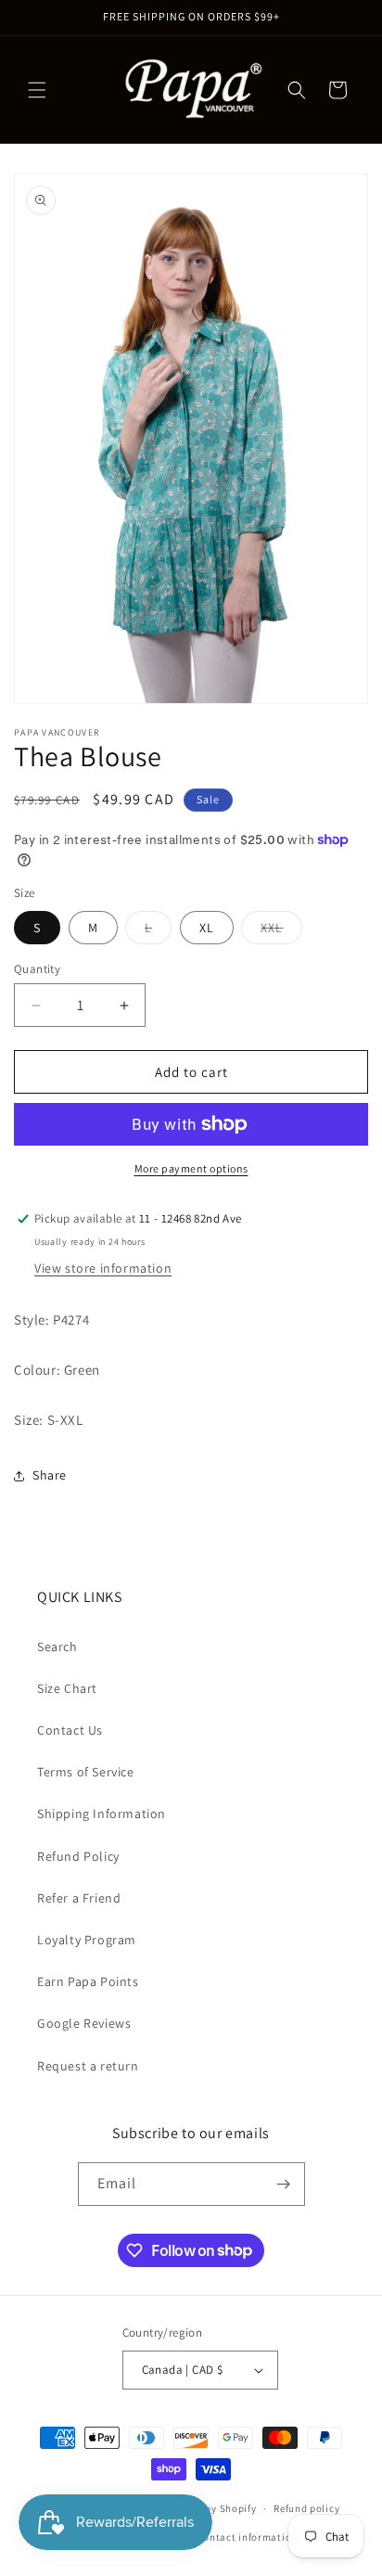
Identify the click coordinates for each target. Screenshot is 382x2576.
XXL (281, 931)
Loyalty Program (87, 1940)
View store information (103, 1268)
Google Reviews (84, 2023)
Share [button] (50, 1475)
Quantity (37, 969)
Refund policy (306, 2508)
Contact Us (70, 1730)
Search (57, 1647)
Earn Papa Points (88, 1981)
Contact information (248, 2537)
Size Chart (67, 1688)
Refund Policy (78, 1856)
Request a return (88, 2066)
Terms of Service (86, 1772)
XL (207, 928)
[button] (37, 90)
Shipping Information (102, 1813)
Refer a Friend (79, 1898)
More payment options (191, 1168)
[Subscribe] (284, 2184)
